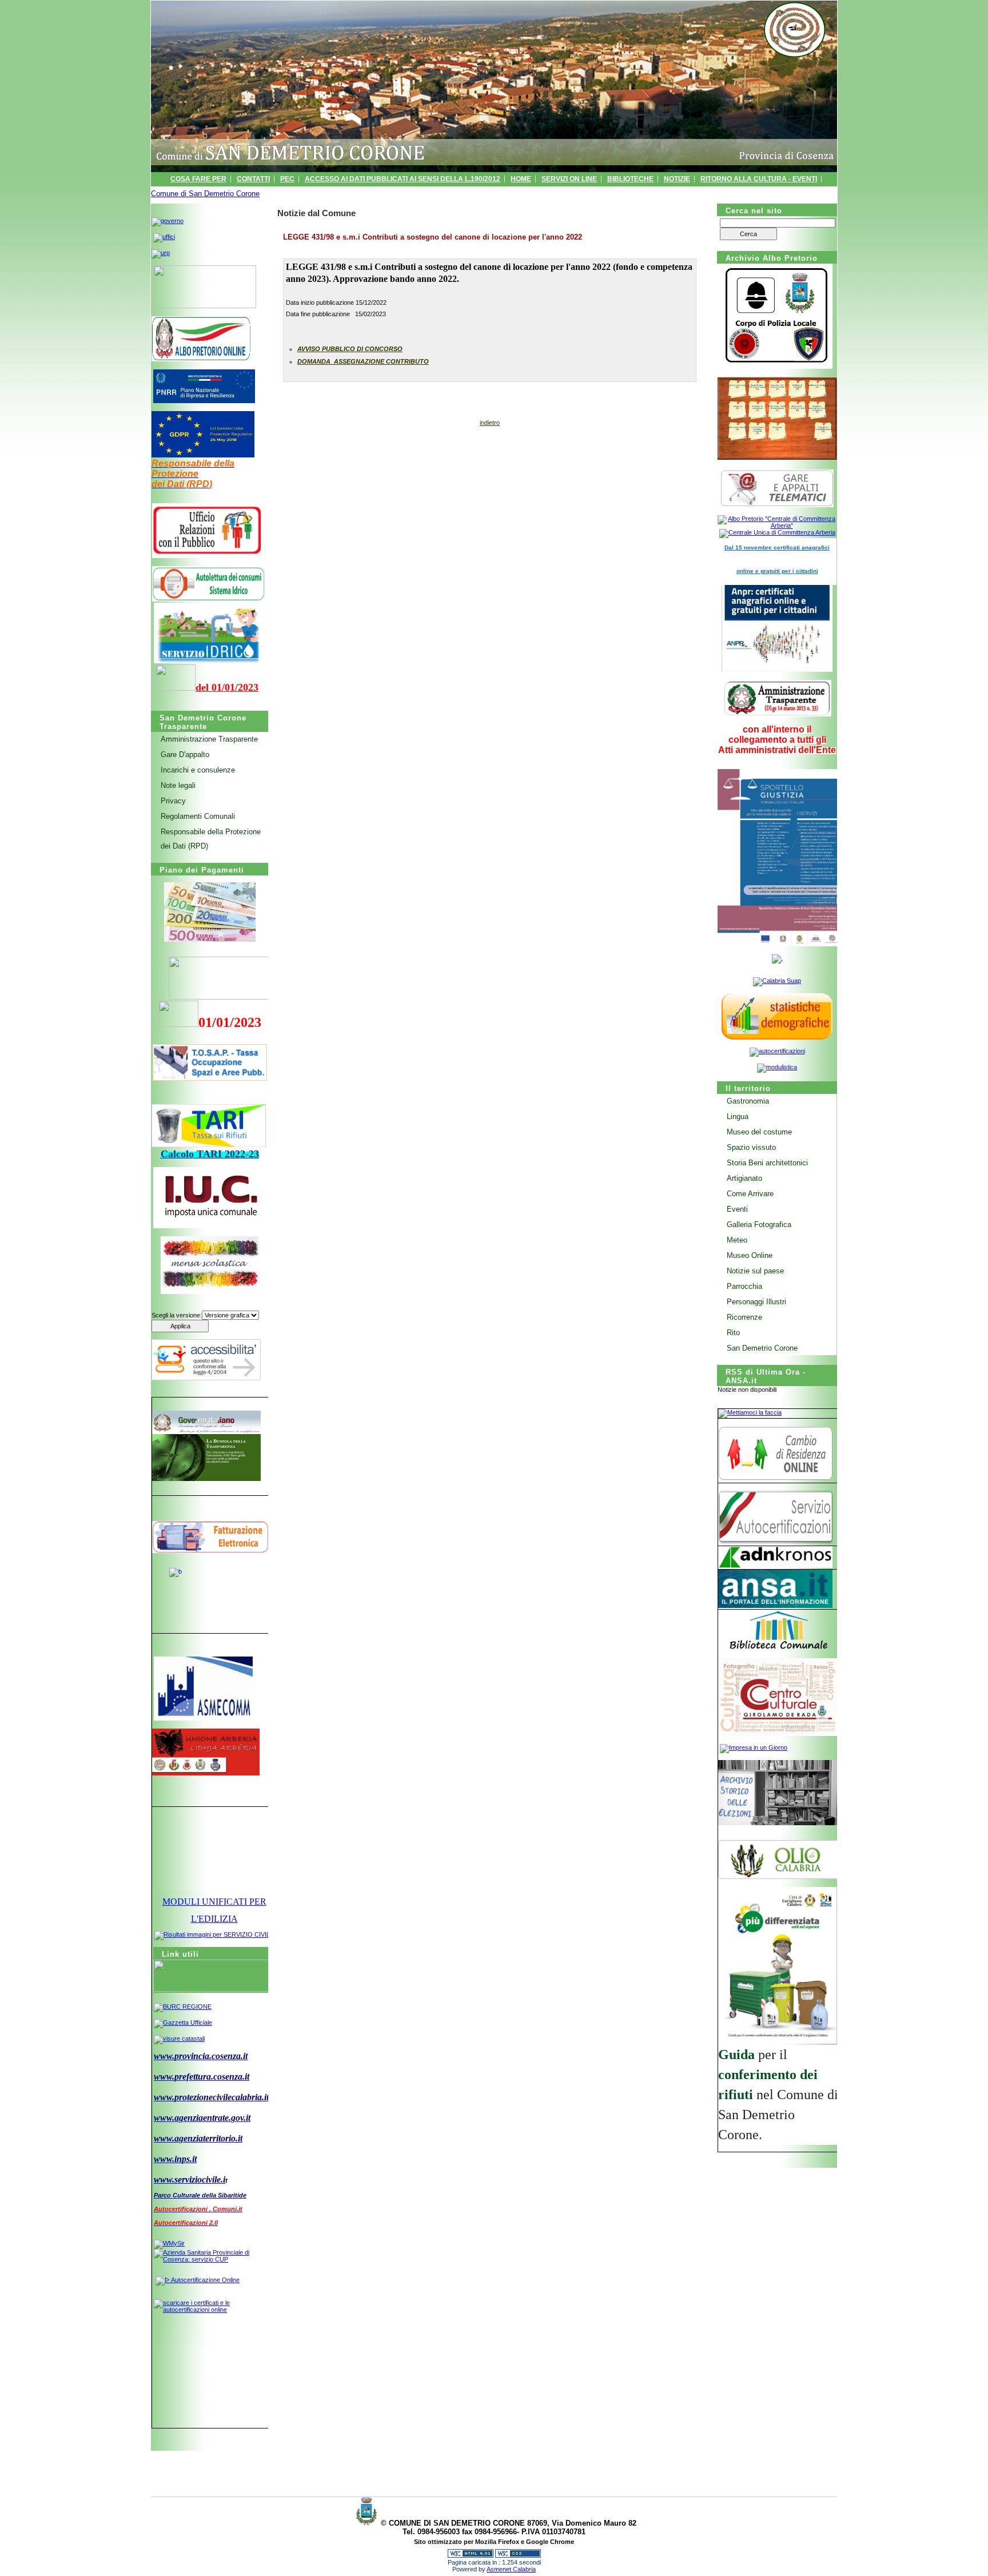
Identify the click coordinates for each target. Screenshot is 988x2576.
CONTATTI (253, 179)
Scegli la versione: (177, 1315)
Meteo (737, 1240)
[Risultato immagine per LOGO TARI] (209, 1126)
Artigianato (744, 1178)
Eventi (737, 1209)
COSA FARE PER (198, 179)
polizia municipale (758, 193)
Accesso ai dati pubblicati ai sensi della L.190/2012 (403, 179)
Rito (733, 1333)
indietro (490, 423)
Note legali (178, 785)
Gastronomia (748, 1101)
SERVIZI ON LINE (569, 179)
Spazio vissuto (751, 1147)
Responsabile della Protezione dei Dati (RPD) (211, 839)
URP (564, 193)
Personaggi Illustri (756, 1302)
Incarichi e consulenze (198, 770)
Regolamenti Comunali (198, 816)
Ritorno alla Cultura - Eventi (759, 179)
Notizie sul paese (755, 1271)
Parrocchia (744, 1286)
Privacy (173, 801)
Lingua (738, 1116)
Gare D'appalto (185, 755)
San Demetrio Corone (762, 1348)
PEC (287, 179)
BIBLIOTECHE (630, 179)
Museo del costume (759, 1132)
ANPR (536, 193)
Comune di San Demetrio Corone (205, 194)
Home (521, 179)
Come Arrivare (750, 1194)
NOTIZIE (677, 179)
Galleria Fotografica (759, 1225)
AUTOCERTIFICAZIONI (676, 193)
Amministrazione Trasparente (209, 739)
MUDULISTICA (605, 193)
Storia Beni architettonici (767, 1163)
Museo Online (750, 1255)
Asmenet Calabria (511, 2569)
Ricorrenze (744, 1317)
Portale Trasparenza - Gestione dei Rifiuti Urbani (419, 193)
